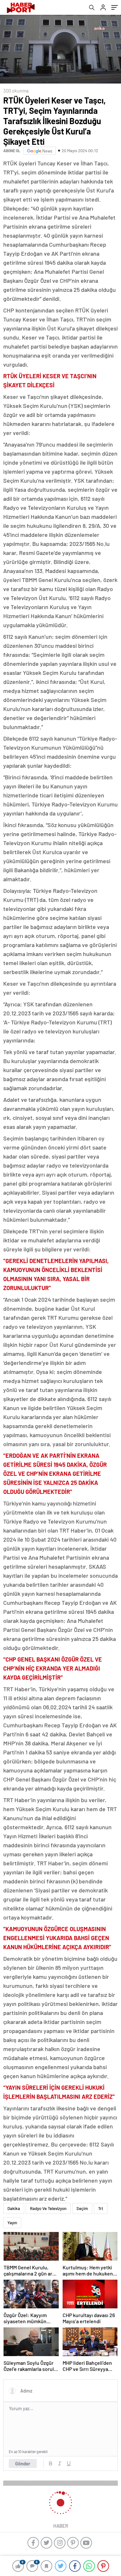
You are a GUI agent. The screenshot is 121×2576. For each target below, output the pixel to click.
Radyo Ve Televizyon (48, 2208)
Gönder (23, 2463)
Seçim (82, 2208)
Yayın (12, 2223)
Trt (101, 2208)
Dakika (14, 2208)
